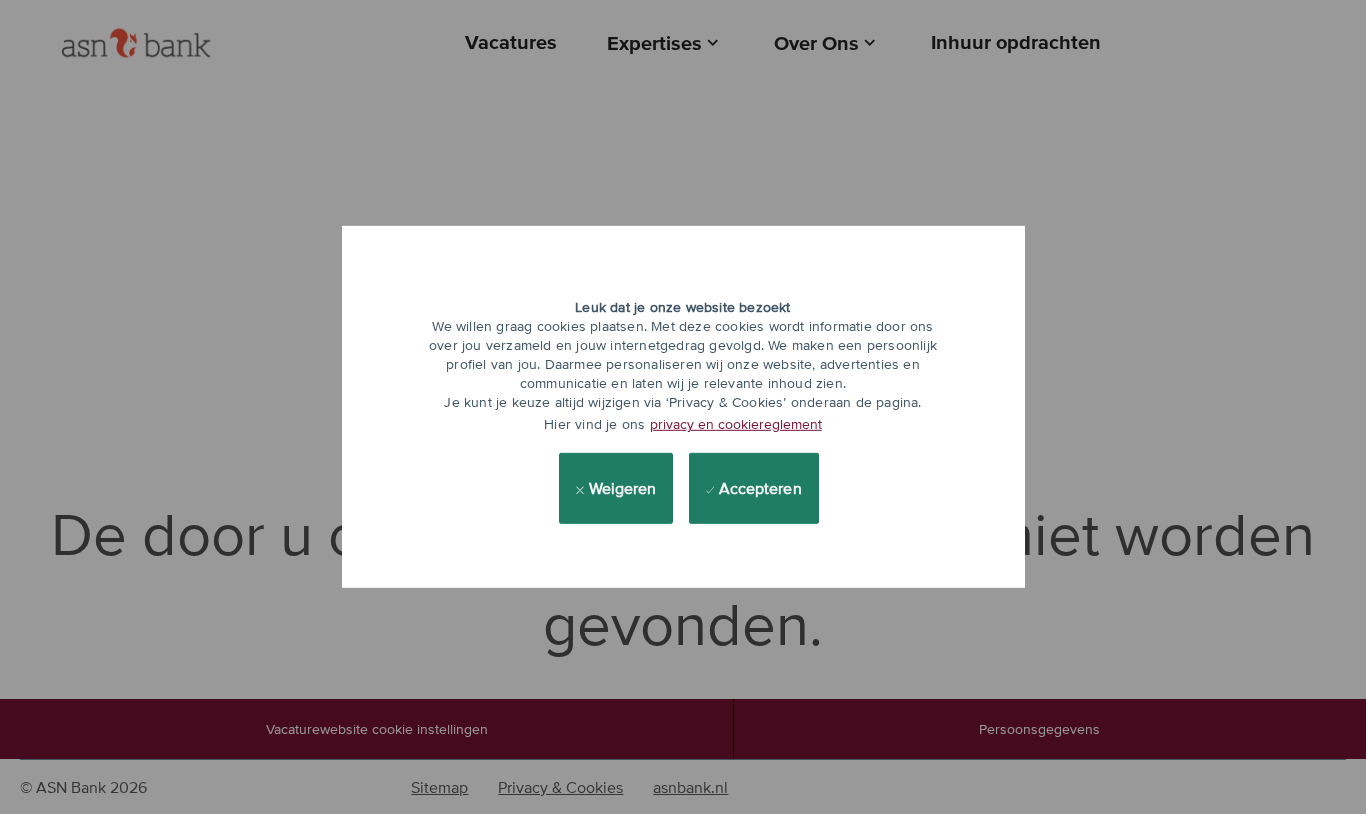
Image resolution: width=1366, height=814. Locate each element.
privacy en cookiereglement (736, 424)
